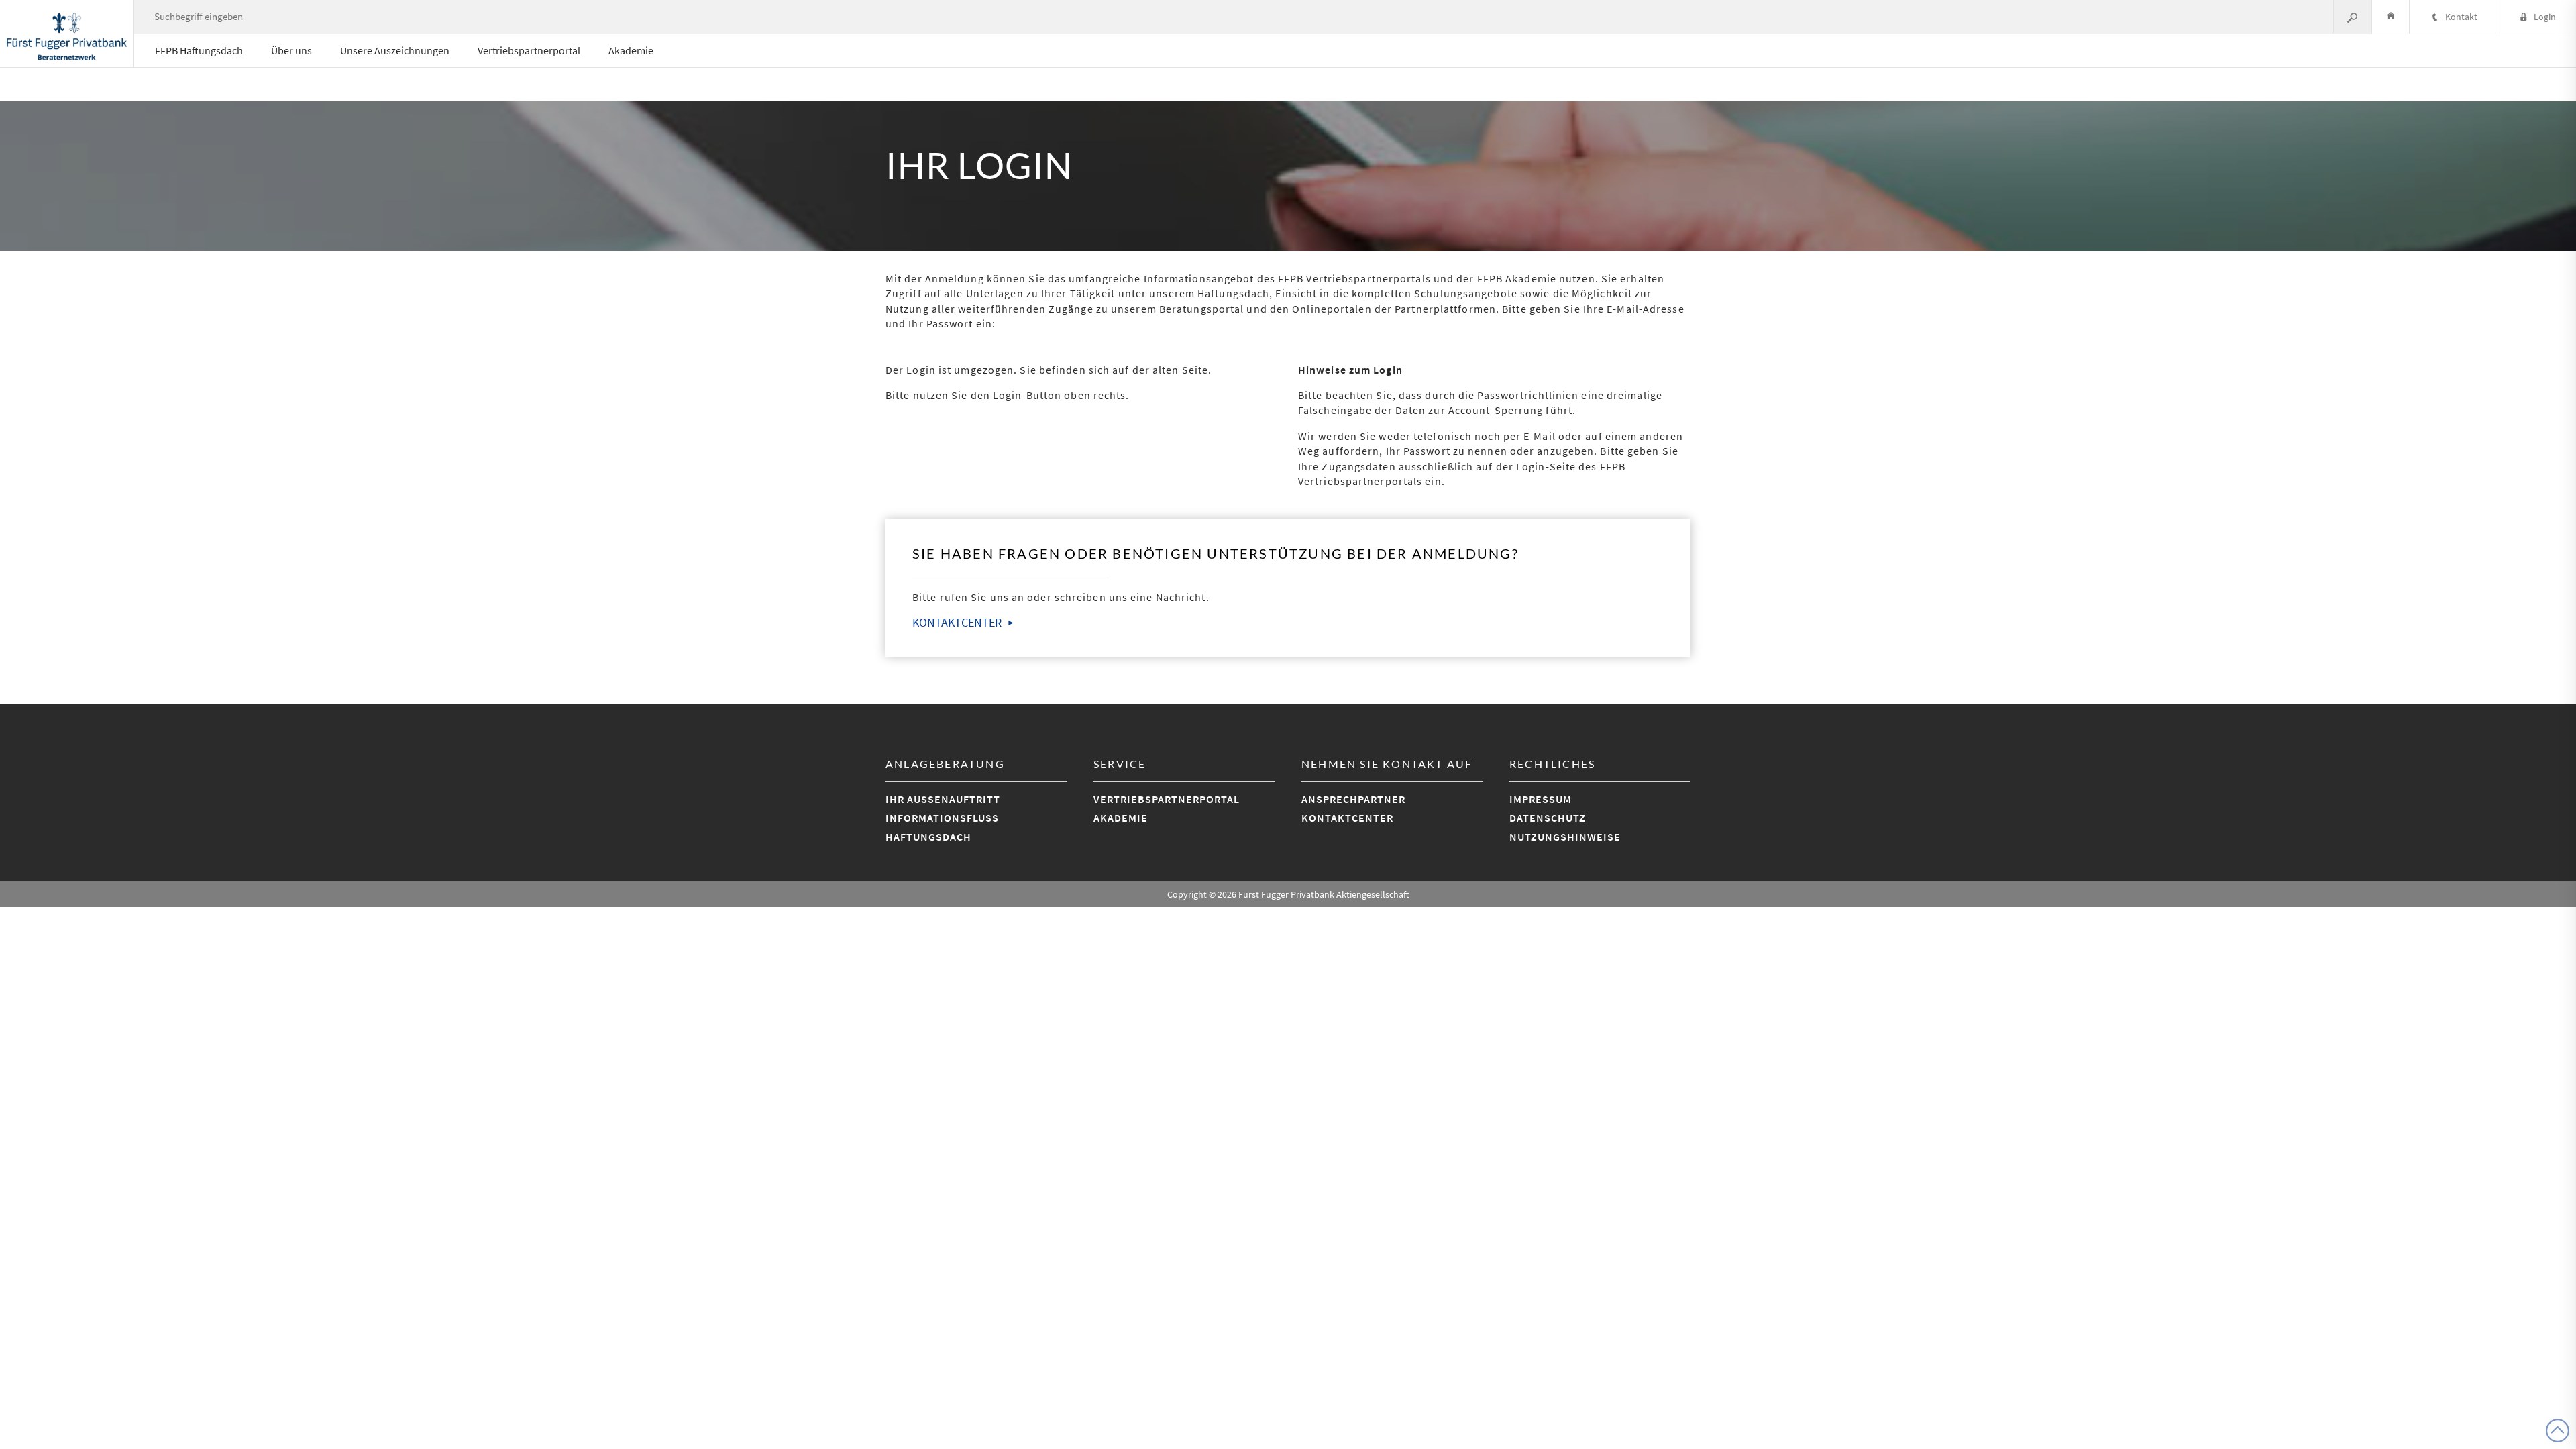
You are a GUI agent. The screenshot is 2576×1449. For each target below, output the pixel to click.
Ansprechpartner (1353, 799)
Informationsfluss (942, 818)
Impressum (1541, 799)
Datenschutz (1548, 818)
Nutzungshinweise (1565, 837)
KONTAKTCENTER (957, 622)
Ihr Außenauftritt (943, 799)
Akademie (631, 50)
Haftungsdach (928, 837)
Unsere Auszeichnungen (395, 50)
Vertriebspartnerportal (529, 50)
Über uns (291, 50)
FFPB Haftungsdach (199, 50)
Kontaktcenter (1347, 818)
